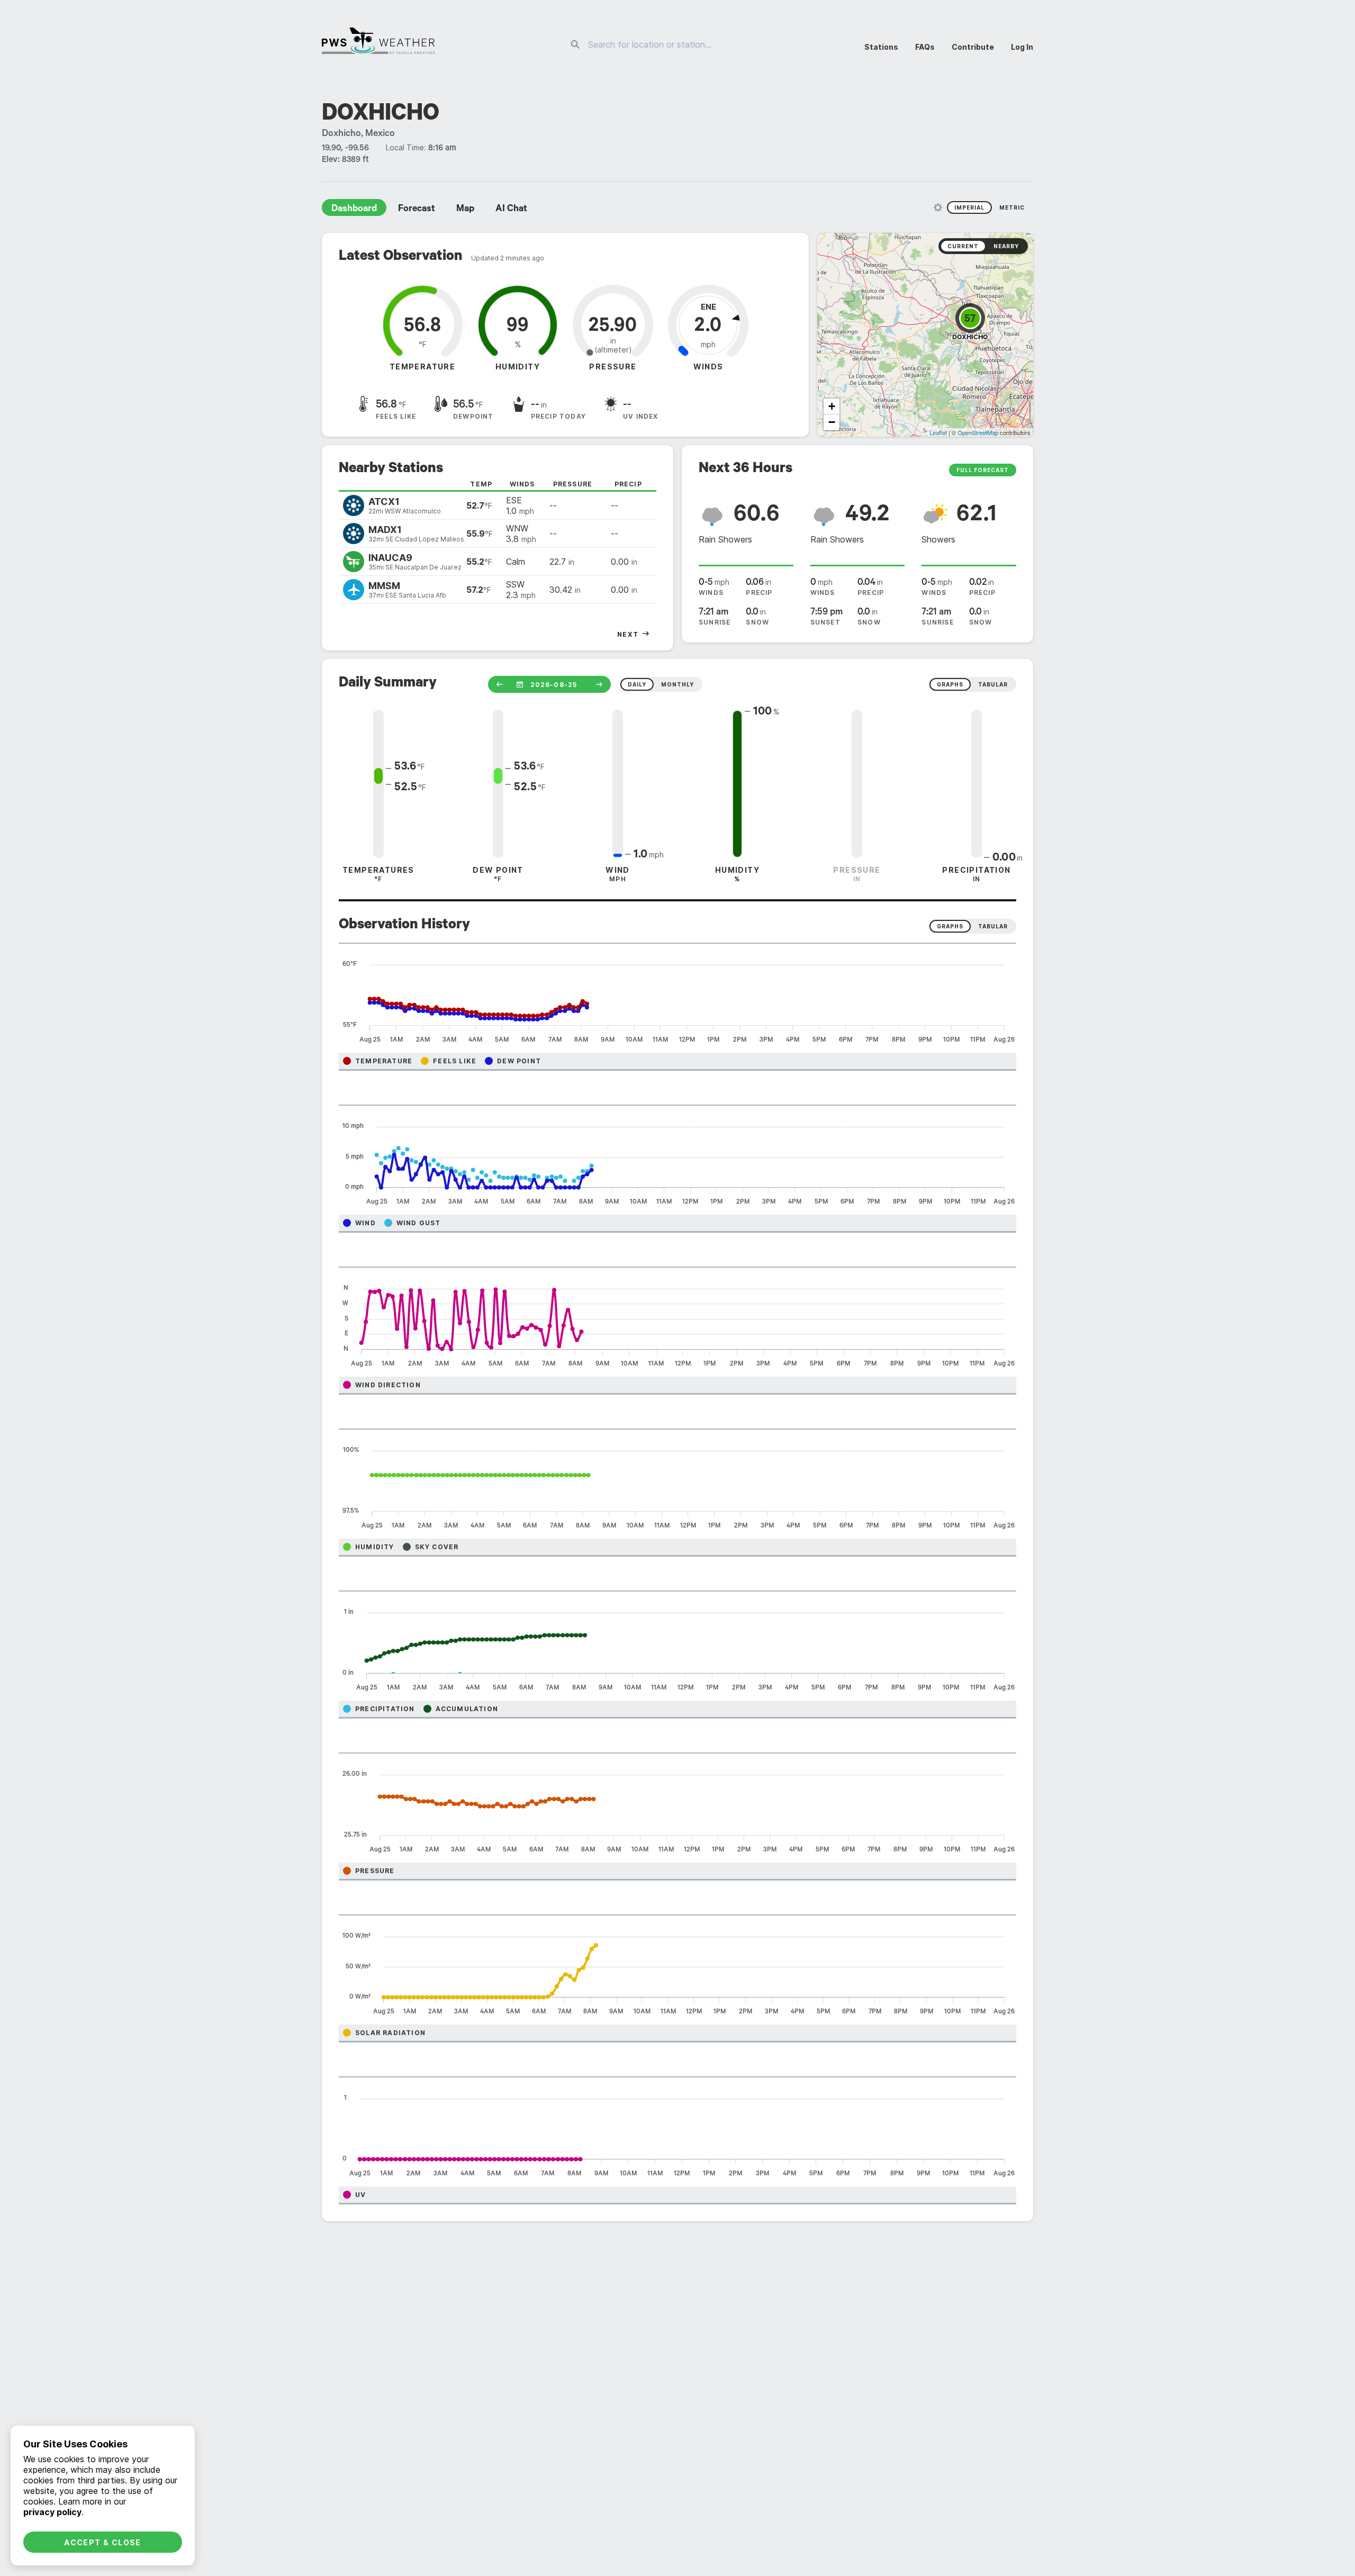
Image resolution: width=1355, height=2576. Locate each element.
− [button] (832, 422)
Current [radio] (963, 246)
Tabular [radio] (993, 926)
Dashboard (354, 210)
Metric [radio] (1012, 207)
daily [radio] (637, 684)
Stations (881, 47)
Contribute (973, 47)
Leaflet (938, 432)
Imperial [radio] (969, 207)
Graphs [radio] (950, 926)
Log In (1022, 47)
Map (465, 210)
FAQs (925, 47)
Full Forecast (983, 470)
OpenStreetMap (978, 432)
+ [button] (832, 406)
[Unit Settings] (938, 207)
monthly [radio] (677, 684)
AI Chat (511, 210)
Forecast (417, 210)
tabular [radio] (993, 684)
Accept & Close (103, 2542)
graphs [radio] (950, 684)
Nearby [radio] (1006, 246)
